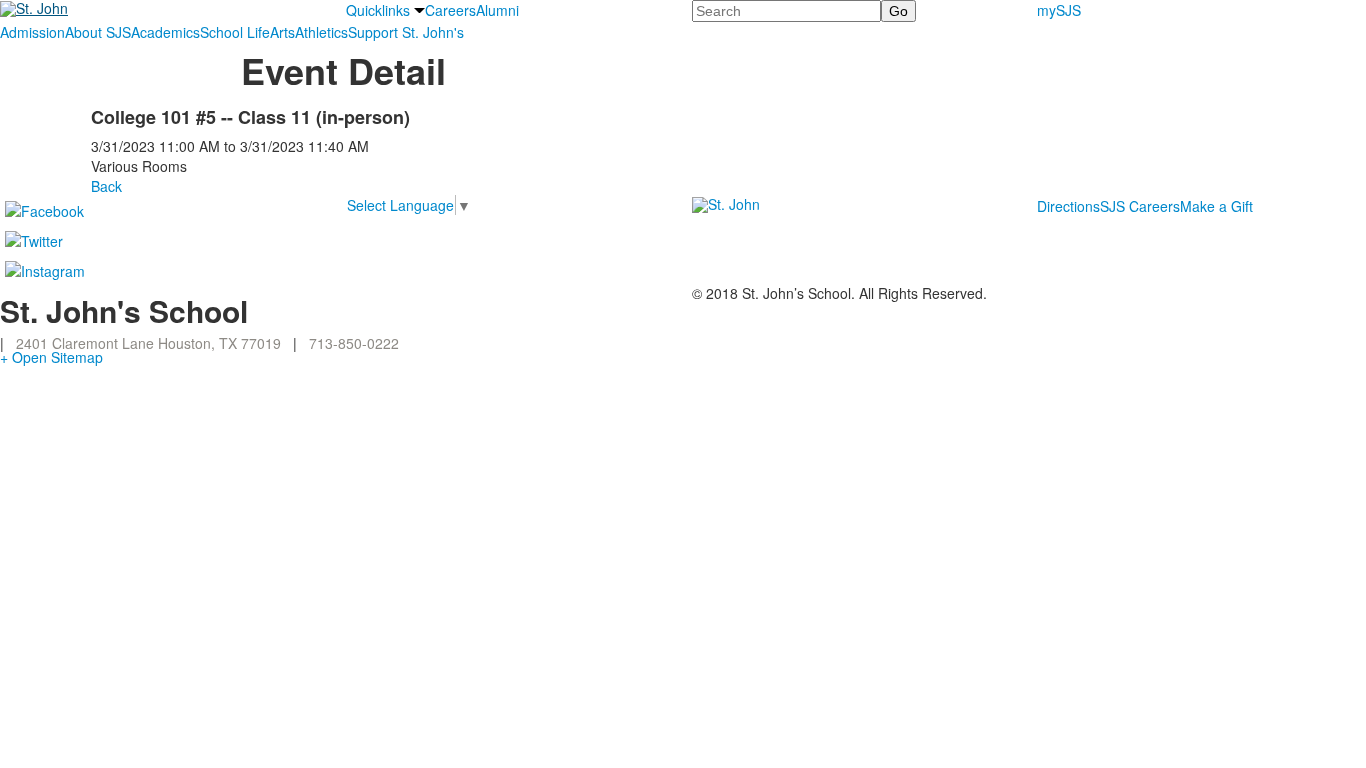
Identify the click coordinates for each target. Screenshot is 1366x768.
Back (106, 186)
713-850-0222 (354, 343)
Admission (32, 32)
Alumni (497, 10)
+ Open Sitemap (51, 357)
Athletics (321, 32)
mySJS (1059, 10)
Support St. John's (406, 32)
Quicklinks (378, 10)
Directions (1068, 206)
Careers (450, 10)
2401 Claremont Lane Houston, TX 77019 (148, 343)
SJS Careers (1140, 206)
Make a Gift (1216, 206)
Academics (165, 32)
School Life (235, 32)
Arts (282, 32)
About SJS (98, 32)
